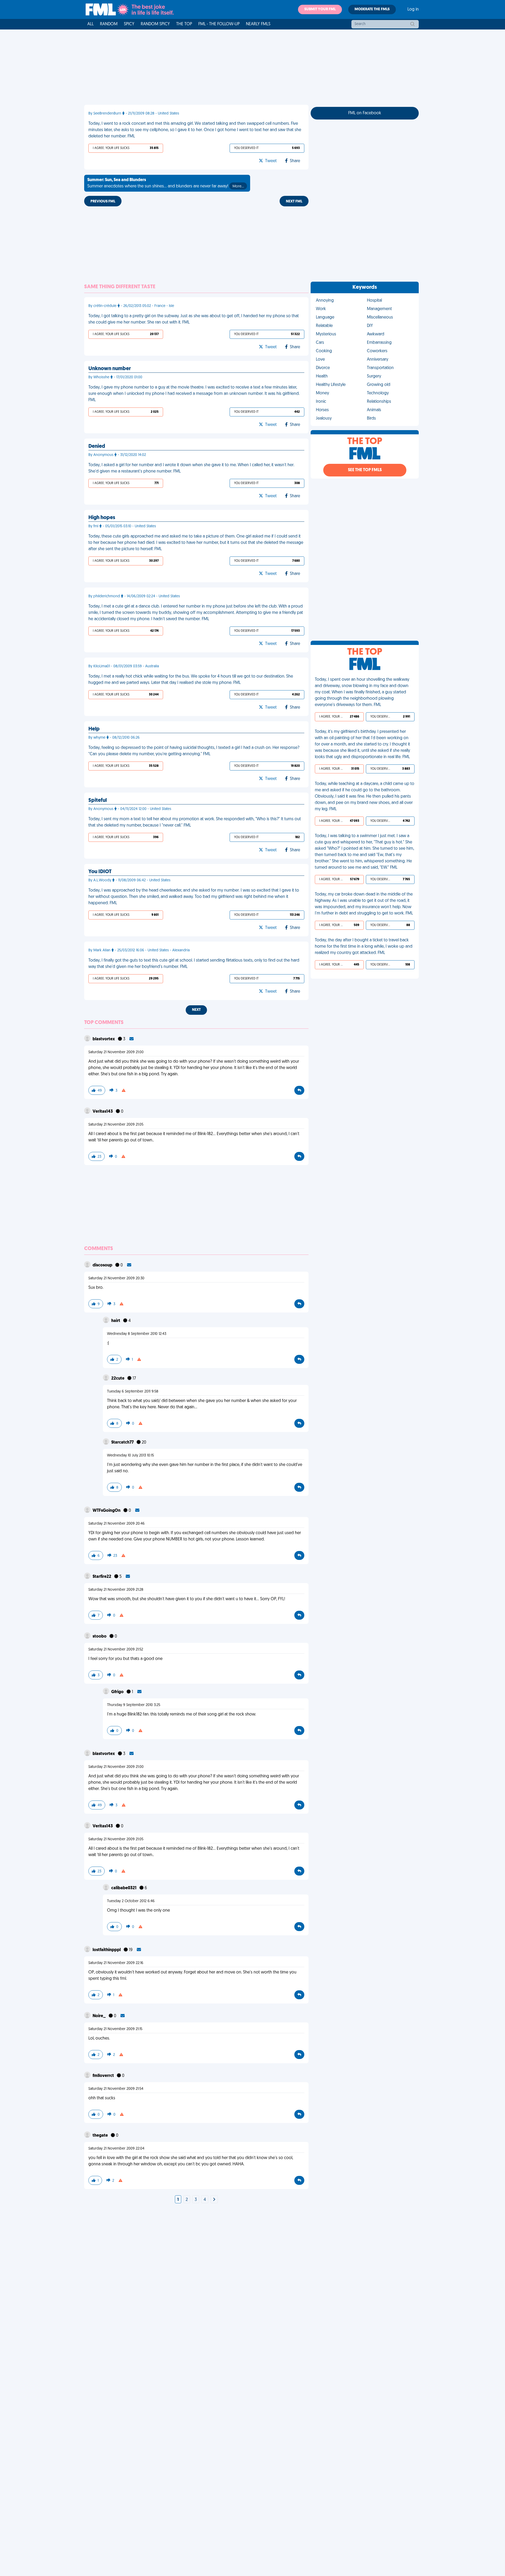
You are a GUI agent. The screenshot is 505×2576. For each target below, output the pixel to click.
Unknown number (110, 369)
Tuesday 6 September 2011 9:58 (133, 1392)
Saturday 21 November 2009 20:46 (117, 1524)
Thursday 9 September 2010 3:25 (134, 1705)
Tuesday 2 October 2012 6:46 (131, 1901)
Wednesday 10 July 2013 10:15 (130, 1456)
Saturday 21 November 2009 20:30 (116, 1278)
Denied (97, 446)
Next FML (294, 202)
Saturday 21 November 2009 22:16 (116, 1963)
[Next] (214, 2200)
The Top (184, 24)
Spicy (129, 24)
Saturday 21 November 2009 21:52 (116, 1650)
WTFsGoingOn (107, 1511)
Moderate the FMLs (372, 9)
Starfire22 (102, 1577)
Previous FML (103, 202)
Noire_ (100, 2016)
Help (94, 729)
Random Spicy (155, 24)
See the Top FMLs (365, 470)
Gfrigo (118, 1692)
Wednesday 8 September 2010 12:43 (137, 1334)
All (90, 24)
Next (196, 1010)
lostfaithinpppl (107, 1950)
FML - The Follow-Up (219, 24)
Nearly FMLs (258, 24)
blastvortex (104, 1039)
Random (109, 24)
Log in (413, 9)
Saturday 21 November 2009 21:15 (115, 2029)
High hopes (102, 518)
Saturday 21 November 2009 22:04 (116, 2149)
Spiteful (98, 800)
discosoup (103, 1265)
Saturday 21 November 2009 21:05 (116, 1125)
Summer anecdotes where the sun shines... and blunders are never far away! (166, 183)
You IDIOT (100, 872)
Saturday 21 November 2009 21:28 (116, 1590)
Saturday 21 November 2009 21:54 (116, 2089)
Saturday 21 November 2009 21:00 (116, 1052)
